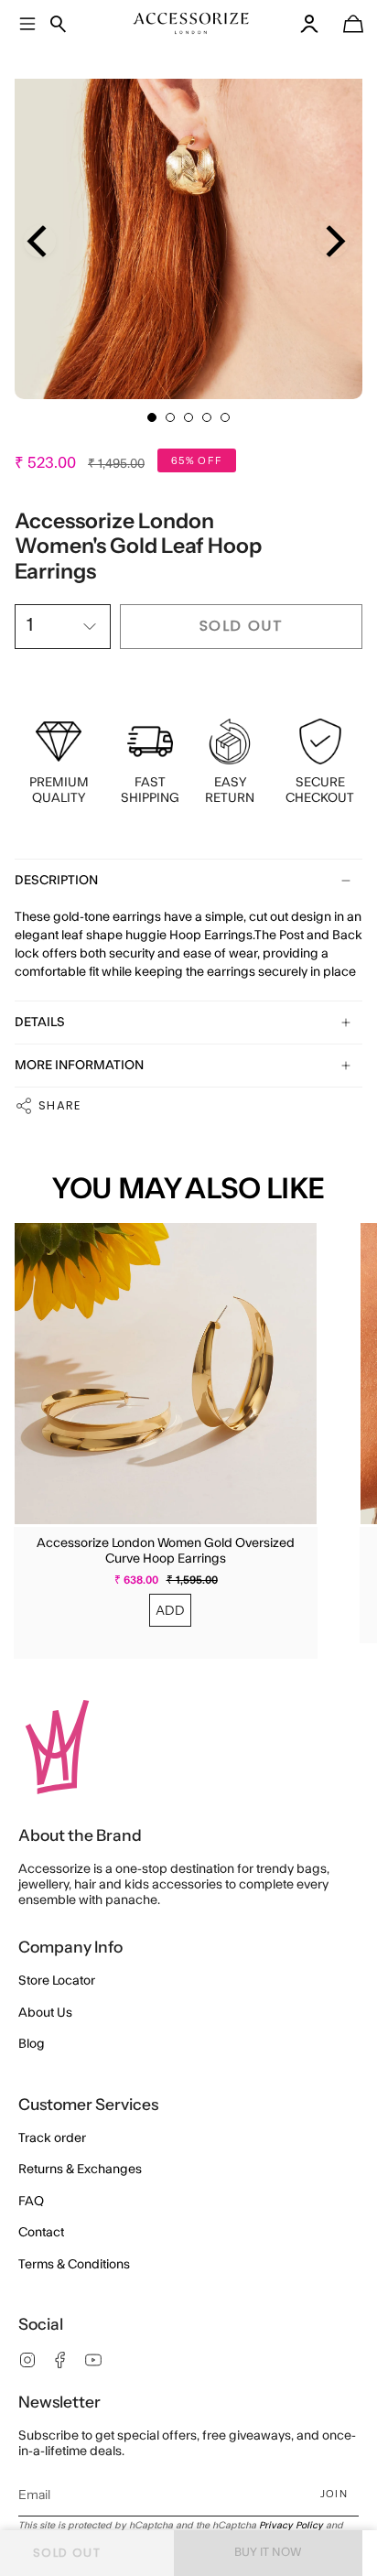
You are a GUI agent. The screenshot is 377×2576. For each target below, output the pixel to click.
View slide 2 (170, 417)
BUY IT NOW (268, 2552)
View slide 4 (207, 417)
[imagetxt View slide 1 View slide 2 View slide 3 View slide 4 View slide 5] (188, 225)
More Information (79, 1066)
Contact (41, 2233)
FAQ (31, 2202)
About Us (45, 2013)
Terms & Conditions (74, 2265)
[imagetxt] (191, 23)
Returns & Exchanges (80, 2170)
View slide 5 (225, 417)
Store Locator (57, 1981)
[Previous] (40, 241)
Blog (32, 2044)
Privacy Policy (291, 2526)
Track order (52, 2138)
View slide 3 (188, 417)
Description (56, 881)
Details (40, 1023)
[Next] (333, 241)
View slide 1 (152, 417)
